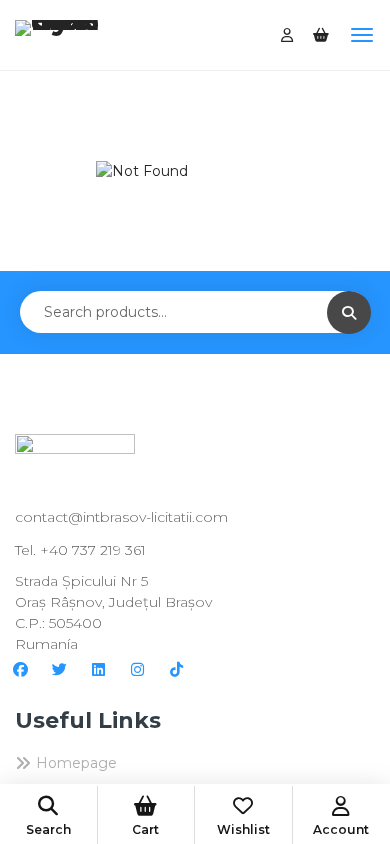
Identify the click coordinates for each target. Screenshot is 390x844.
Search (48, 829)
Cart (145, 829)
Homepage (76, 763)
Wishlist (243, 829)
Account (341, 829)
